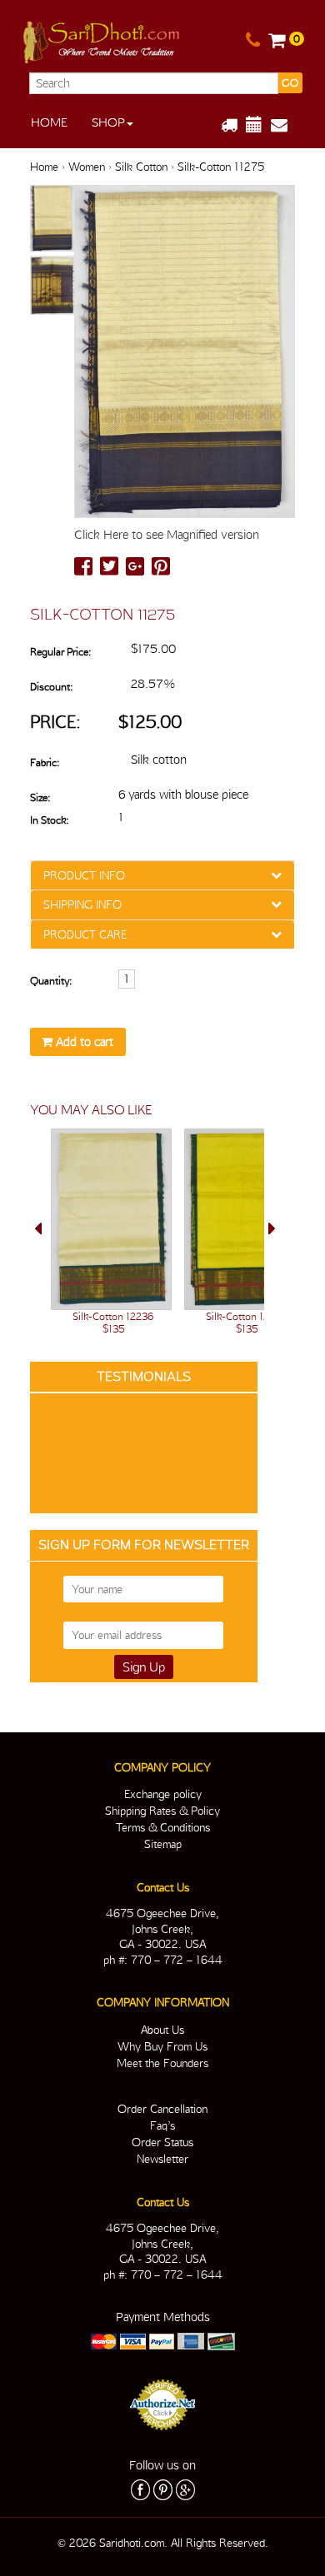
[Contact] (253, 41)
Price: (55, 722)
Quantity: (51, 981)
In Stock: (49, 820)
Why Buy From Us (162, 2046)
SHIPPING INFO (82, 904)
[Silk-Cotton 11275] (52, 219)
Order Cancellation (162, 2109)
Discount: (51, 687)
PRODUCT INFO (84, 875)
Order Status (162, 2142)
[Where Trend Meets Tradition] (102, 39)
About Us (162, 2030)
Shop (108, 122)
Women (87, 167)
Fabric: (45, 762)
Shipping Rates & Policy (162, 1811)
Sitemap (163, 1844)
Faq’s (162, 2125)
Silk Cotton (141, 167)
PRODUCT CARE (85, 934)
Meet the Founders (162, 2063)
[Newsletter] (285, 125)
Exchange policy (163, 1794)
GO (290, 83)
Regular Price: (60, 652)
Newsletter (162, 2159)
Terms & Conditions (163, 1827)
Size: (40, 797)
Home (49, 122)
